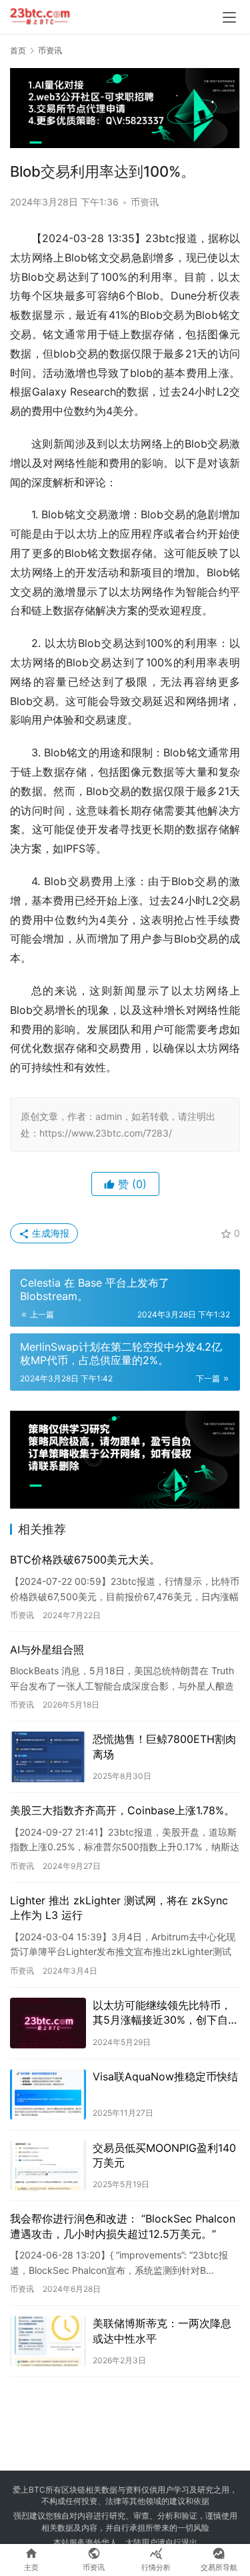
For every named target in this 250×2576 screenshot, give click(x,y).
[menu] (229, 17)
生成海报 (49, 1233)
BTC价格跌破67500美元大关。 (85, 1559)
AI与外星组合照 (47, 1650)
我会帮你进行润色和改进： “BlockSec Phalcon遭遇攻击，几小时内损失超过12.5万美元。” (123, 2226)
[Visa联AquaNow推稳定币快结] (48, 2094)
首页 (18, 50)
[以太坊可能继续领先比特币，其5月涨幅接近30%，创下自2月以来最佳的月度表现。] (48, 2023)
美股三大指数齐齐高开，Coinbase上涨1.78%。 (122, 1810)
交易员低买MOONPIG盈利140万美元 (164, 2155)
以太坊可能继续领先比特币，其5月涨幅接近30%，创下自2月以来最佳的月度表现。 (164, 2013)
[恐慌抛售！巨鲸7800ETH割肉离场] (48, 1757)
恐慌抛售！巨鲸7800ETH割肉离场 (164, 1746)
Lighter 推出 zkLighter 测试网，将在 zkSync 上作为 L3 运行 (119, 1908)
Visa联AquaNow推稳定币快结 (165, 2076)
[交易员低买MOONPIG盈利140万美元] (48, 2166)
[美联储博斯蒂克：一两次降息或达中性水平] (48, 2341)
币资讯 (145, 202)
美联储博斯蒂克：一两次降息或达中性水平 (162, 2331)
